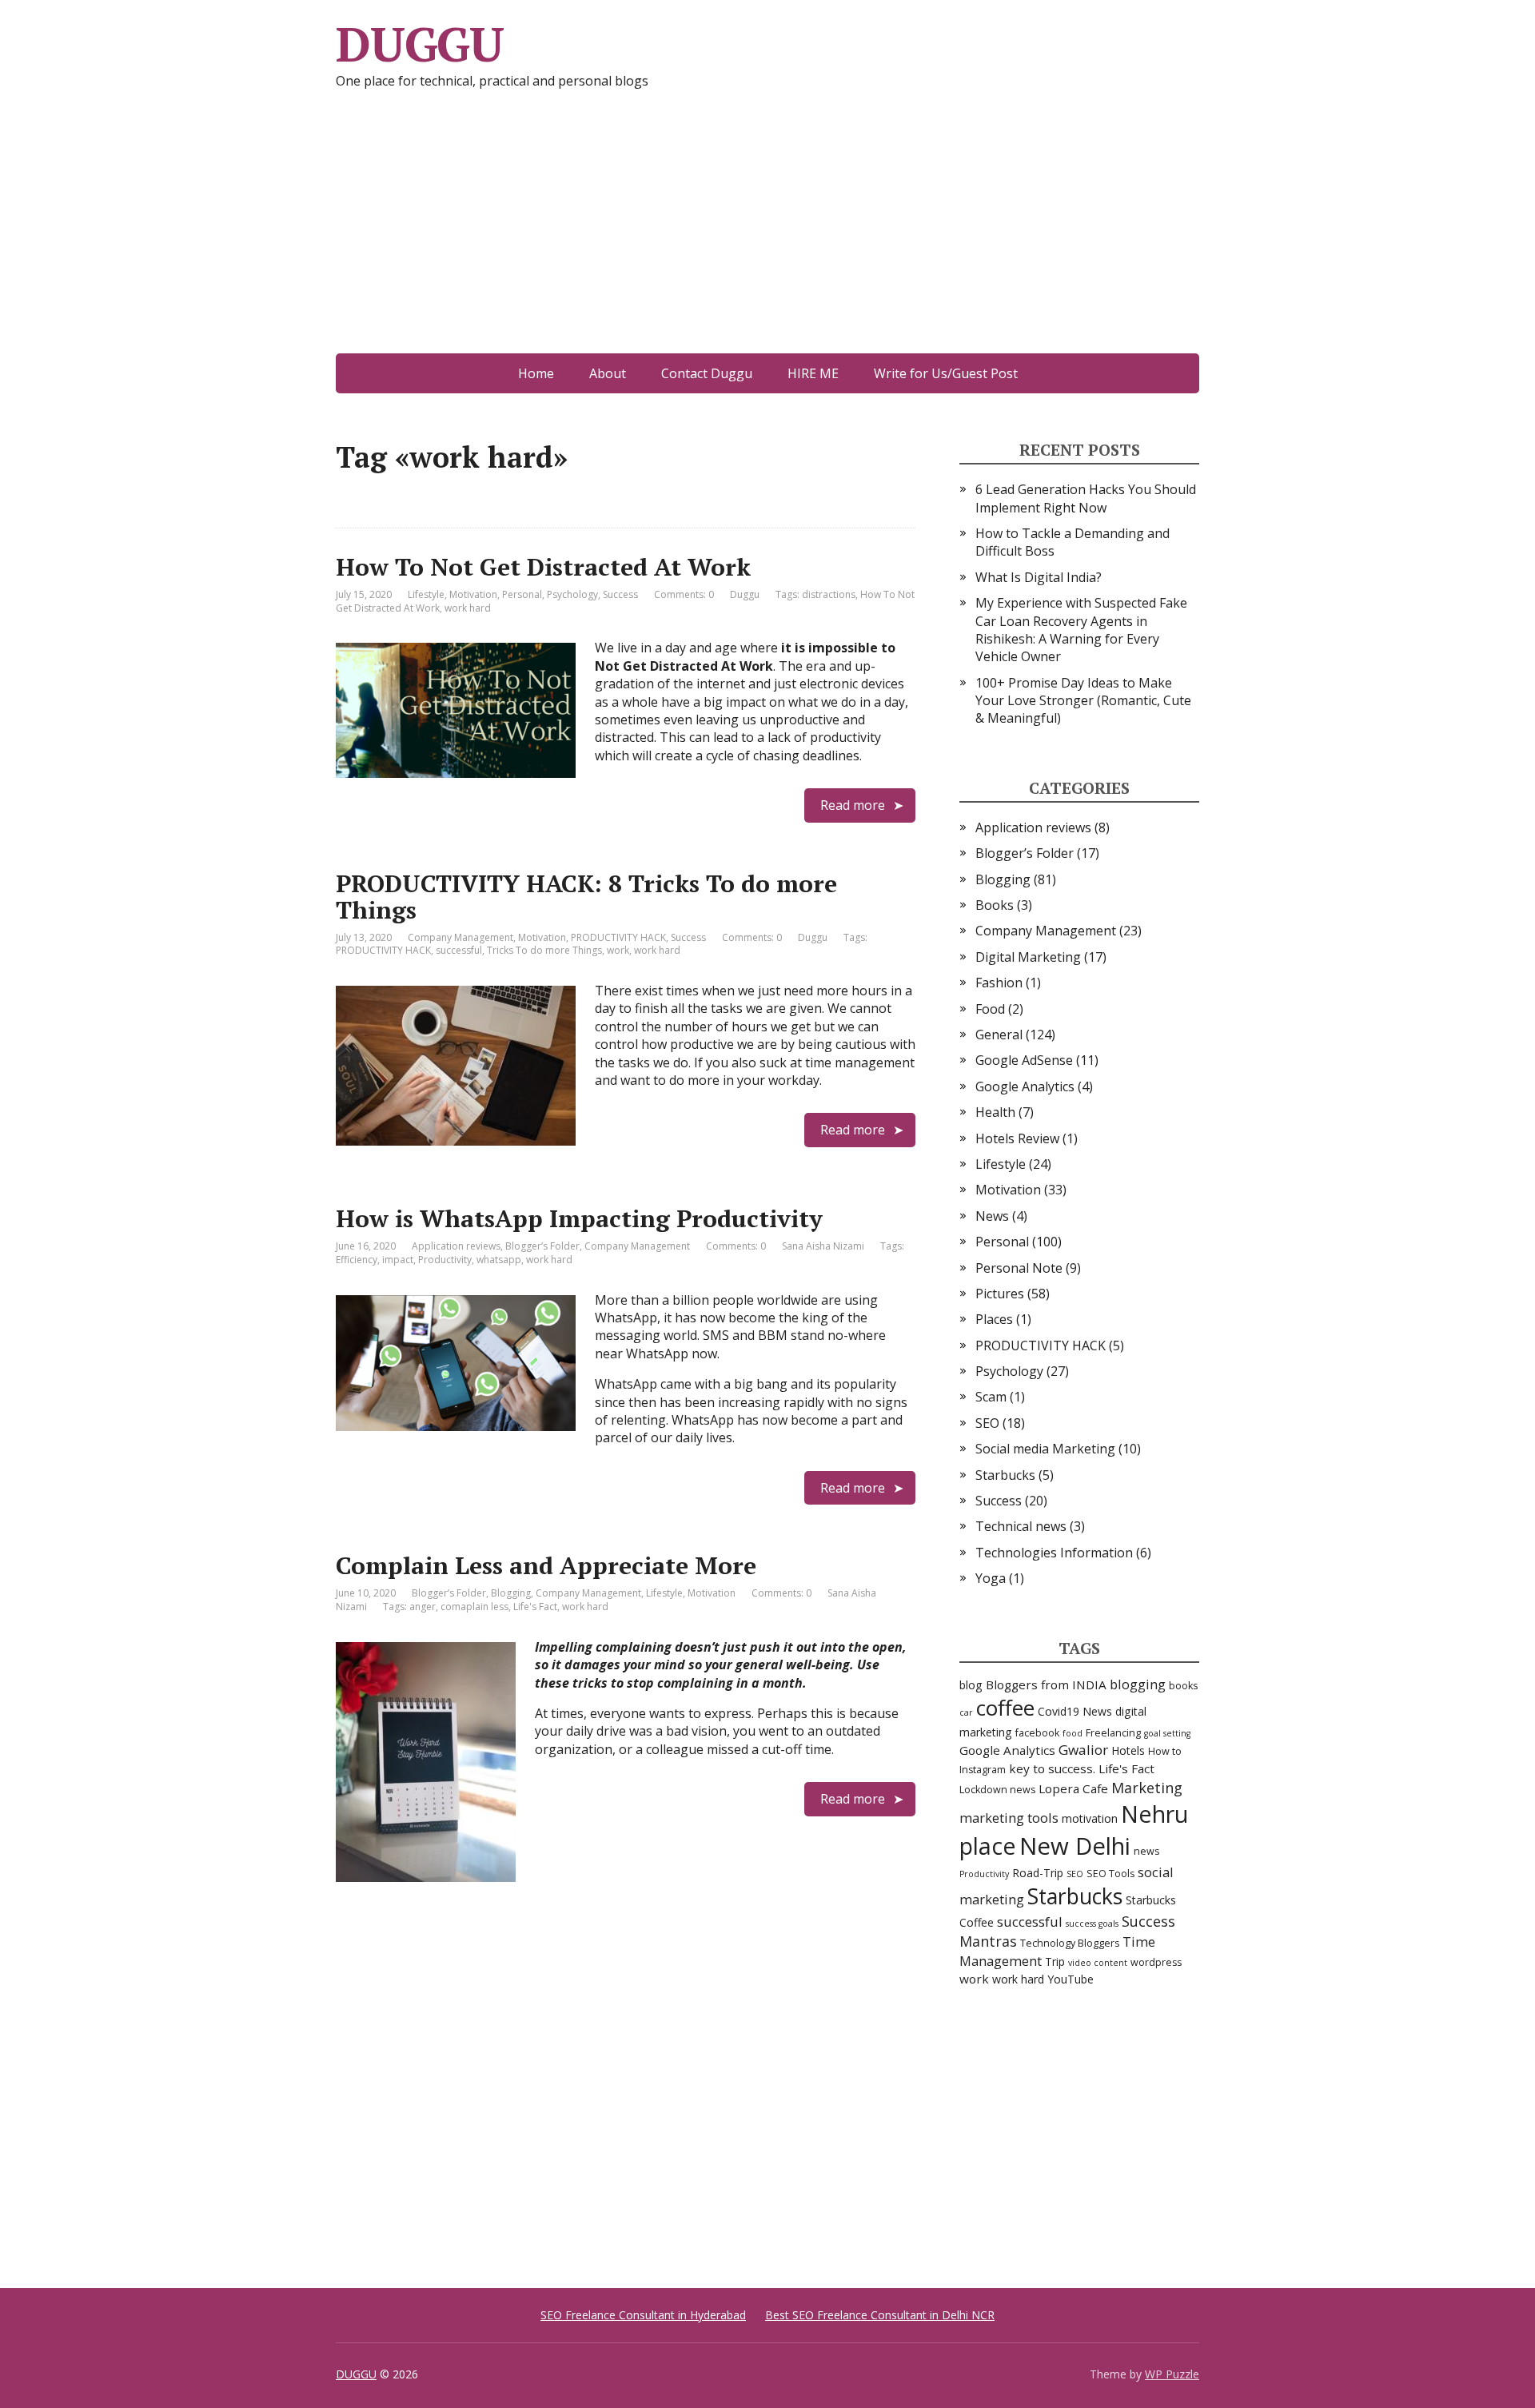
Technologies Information (1054, 1553)
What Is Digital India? (1039, 577)
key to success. (1052, 1768)
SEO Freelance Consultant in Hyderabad (643, 2315)
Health (995, 1112)
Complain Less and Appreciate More (546, 1565)
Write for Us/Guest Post (946, 373)
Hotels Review (1017, 1138)
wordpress (1156, 1962)
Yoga (991, 1578)
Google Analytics (1025, 1086)
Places (994, 1319)
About (608, 373)
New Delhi (1075, 1846)
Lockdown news (997, 1790)
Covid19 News (1075, 1711)
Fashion (999, 983)
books (1183, 1686)
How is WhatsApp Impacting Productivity (579, 1218)
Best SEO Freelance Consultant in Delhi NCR (880, 2315)
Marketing (1147, 1788)
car (966, 1712)
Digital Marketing (1028, 957)
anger (423, 1607)
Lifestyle (426, 594)
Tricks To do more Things (544, 950)
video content (1098, 1963)
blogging (1138, 1684)
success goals (1092, 1924)
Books (995, 905)
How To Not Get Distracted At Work (543, 567)
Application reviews (456, 1246)
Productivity (445, 1260)
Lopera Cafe (1073, 1788)
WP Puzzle (1172, 2374)
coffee (1005, 1708)
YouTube (1071, 1979)
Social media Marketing (1045, 1449)
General (999, 1035)
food (1073, 1733)
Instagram (983, 1770)
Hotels (1128, 1750)
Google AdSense (1024, 1060)
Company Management (460, 937)
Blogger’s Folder (542, 1246)
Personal (522, 594)
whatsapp (499, 1260)
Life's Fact (535, 1607)
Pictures (1000, 1294)
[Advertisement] (767, 233)
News (992, 1216)
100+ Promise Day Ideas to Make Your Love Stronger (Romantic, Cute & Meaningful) (1083, 701)
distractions (829, 594)
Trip (1055, 1961)
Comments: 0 (684, 594)
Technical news (1021, 1526)
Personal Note (1019, 1268)
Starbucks (1005, 1475)
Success (620, 594)
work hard (468, 608)
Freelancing (1113, 1733)
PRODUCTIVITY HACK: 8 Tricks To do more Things (586, 897)
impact (398, 1260)
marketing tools (1009, 1818)
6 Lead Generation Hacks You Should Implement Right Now (1086, 498)
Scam (991, 1397)
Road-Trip (1038, 1873)
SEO (987, 1423)
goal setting (1167, 1733)
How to (1165, 1751)
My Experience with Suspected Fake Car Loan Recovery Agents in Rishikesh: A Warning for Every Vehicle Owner (1081, 630)
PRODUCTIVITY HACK (618, 937)
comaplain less (474, 1607)
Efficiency (357, 1260)
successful (459, 950)
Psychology (572, 594)
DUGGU (420, 44)
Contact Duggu (707, 373)
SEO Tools (1110, 1874)
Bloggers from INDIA (1046, 1684)
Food (990, 1009)
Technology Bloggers (1070, 1943)
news (1146, 1851)
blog (971, 1685)
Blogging (511, 1593)
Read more (853, 805)
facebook (1037, 1733)
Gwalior (1083, 1750)
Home (536, 373)
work (618, 950)
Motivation (473, 594)
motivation (1090, 1818)
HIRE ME (813, 373)
